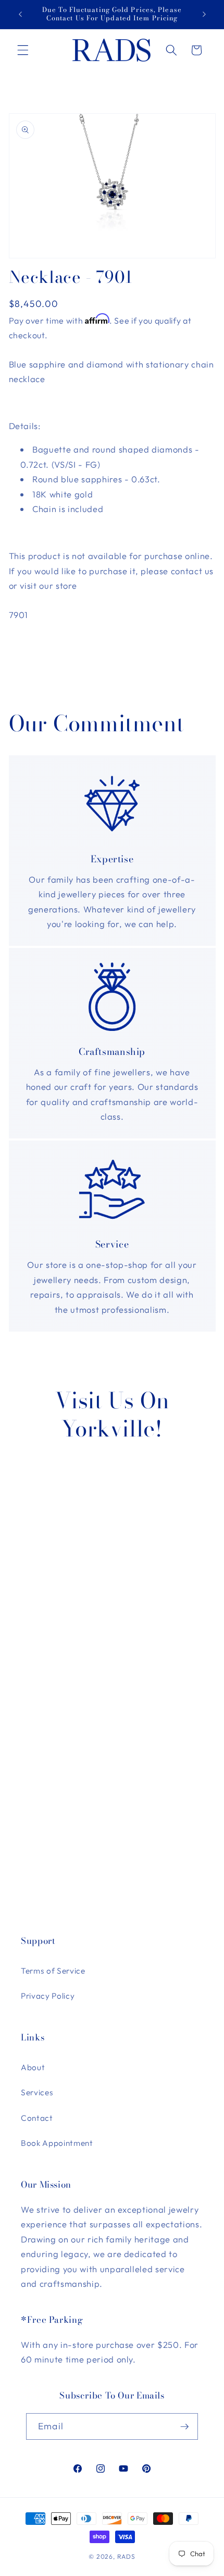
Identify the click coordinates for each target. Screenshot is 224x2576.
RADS (126, 2556)
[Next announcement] (204, 14)
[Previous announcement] (20, 14)
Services (37, 2092)
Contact (37, 2118)
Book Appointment (57, 2143)
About (33, 2067)
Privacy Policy (48, 1996)
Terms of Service (53, 1971)
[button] (23, 50)
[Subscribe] (184, 2427)
